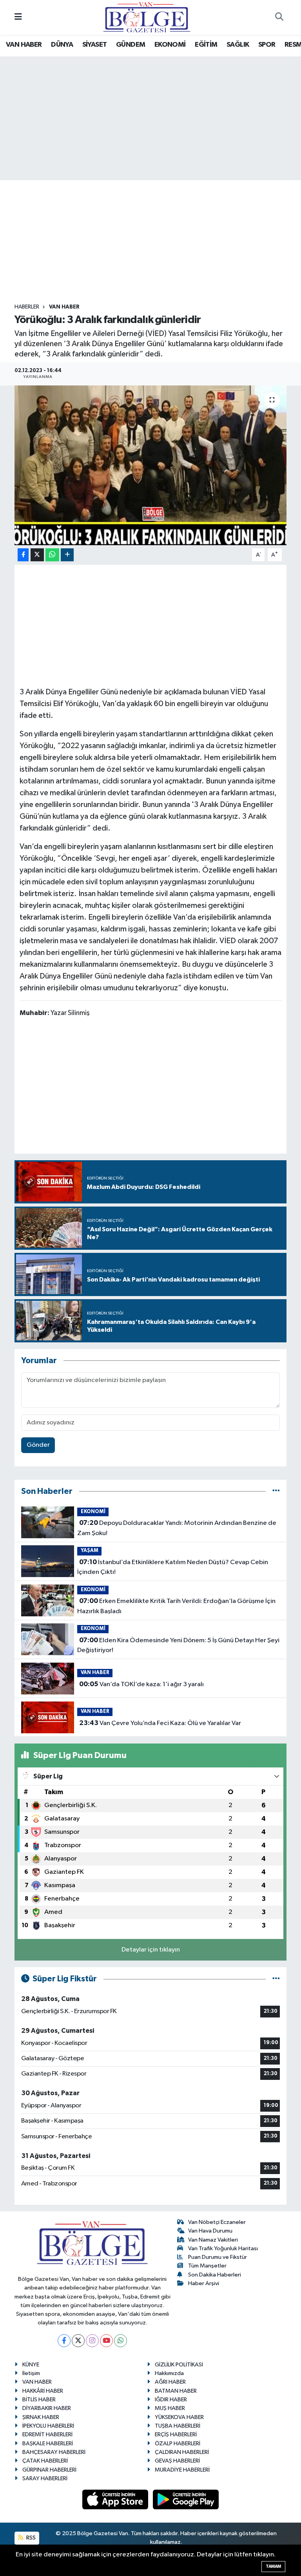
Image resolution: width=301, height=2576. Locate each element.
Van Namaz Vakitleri (213, 2240)
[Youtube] (106, 2341)
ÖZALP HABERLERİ (178, 2444)
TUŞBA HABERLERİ (178, 2426)
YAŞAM (90, 1551)
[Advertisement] (157, 242)
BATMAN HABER (176, 2391)
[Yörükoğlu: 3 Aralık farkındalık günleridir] (151, 465)
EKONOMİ (170, 45)
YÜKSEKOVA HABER (179, 2417)
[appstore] (116, 2499)
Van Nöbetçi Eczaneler (217, 2222)
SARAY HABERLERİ (45, 2478)
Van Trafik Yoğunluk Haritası (223, 2248)
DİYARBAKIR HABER (47, 2408)
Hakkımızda (169, 2373)
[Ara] (279, 18)
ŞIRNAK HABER (41, 2417)
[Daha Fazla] (67, 555)
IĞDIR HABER (171, 2400)
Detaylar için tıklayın (151, 1950)
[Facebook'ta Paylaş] (23, 555)
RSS (30, 2538)
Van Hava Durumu (210, 2231)
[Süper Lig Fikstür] (276, 1979)
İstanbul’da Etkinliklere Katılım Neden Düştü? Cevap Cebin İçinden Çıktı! (172, 1567)
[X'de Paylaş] (37, 555)
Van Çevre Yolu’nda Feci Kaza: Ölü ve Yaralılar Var (160, 1723)
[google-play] (186, 2499)
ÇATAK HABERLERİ (45, 2461)
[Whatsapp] (121, 2341)
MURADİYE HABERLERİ (182, 2470)
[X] (78, 2341)
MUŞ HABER (170, 2408)
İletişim (31, 2373)
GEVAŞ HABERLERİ (177, 2461)
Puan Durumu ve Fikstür (218, 2257)
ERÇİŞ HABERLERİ (176, 2435)
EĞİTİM (206, 45)
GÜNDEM (131, 45)
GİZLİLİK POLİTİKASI (179, 2365)
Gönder (38, 1445)
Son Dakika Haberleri (215, 2275)
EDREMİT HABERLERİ (47, 2435)
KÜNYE (31, 2365)
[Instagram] (92, 2341)
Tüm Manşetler (207, 2266)
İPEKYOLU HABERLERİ (48, 2426)
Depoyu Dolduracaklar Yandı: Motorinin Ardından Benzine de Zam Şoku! (177, 1528)
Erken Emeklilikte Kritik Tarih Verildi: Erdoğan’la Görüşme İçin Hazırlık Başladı (176, 1606)
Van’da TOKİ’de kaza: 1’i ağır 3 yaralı (141, 1684)
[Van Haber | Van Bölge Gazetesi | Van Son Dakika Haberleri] (147, 17)
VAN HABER (24, 45)
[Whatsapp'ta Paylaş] (52, 555)
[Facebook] (64, 2341)
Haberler (27, 307)
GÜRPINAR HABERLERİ (49, 2470)
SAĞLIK (238, 45)
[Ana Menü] (18, 17)
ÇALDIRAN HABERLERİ (182, 2452)
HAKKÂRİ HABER (43, 2391)
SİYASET (95, 45)
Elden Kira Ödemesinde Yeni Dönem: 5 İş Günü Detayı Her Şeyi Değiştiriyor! (178, 1645)
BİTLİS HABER (39, 2400)
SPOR (267, 45)
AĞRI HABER (170, 2382)
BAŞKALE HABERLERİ (48, 2444)
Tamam (273, 2566)
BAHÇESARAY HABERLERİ (54, 2452)
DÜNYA (62, 45)
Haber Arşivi (204, 2283)
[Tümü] (276, 1491)
